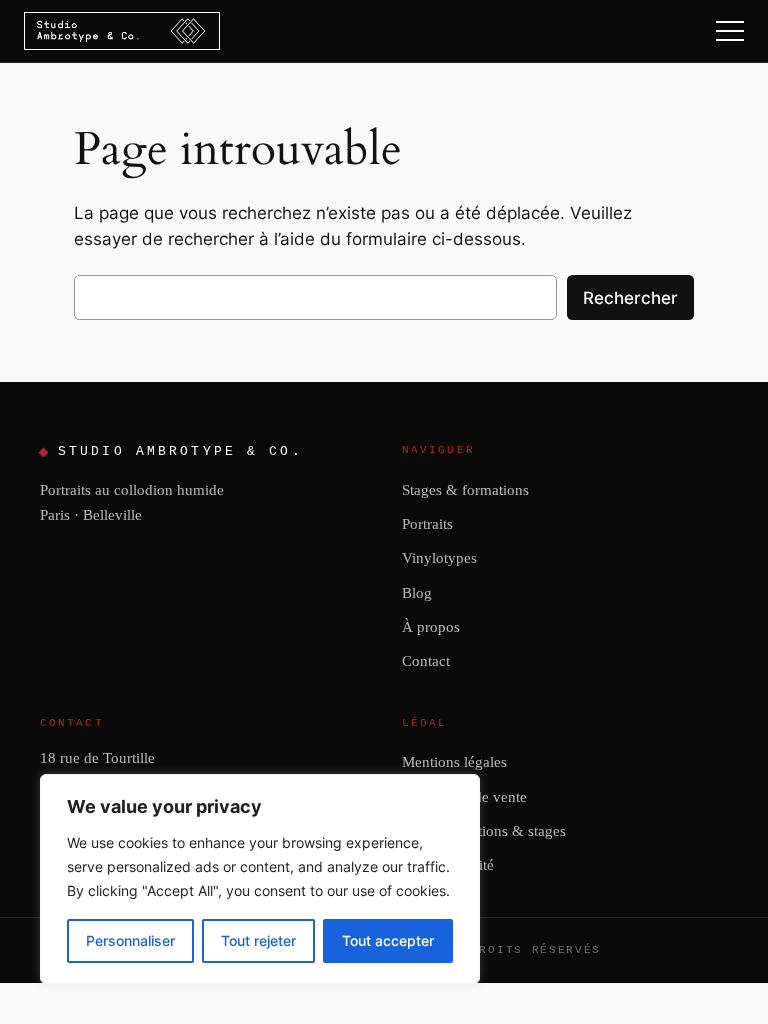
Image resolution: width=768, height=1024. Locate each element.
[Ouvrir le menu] (730, 31)
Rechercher (630, 298)
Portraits (427, 523)
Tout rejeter (258, 940)
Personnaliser (130, 940)
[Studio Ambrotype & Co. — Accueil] (122, 31)
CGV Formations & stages (484, 830)
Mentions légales (454, 761)
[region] (260, 879)
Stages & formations (465, 489)
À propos (431, 626)
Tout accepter (388, 940)
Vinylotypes (439, 557)
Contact (426, 660)
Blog (417, 592)
